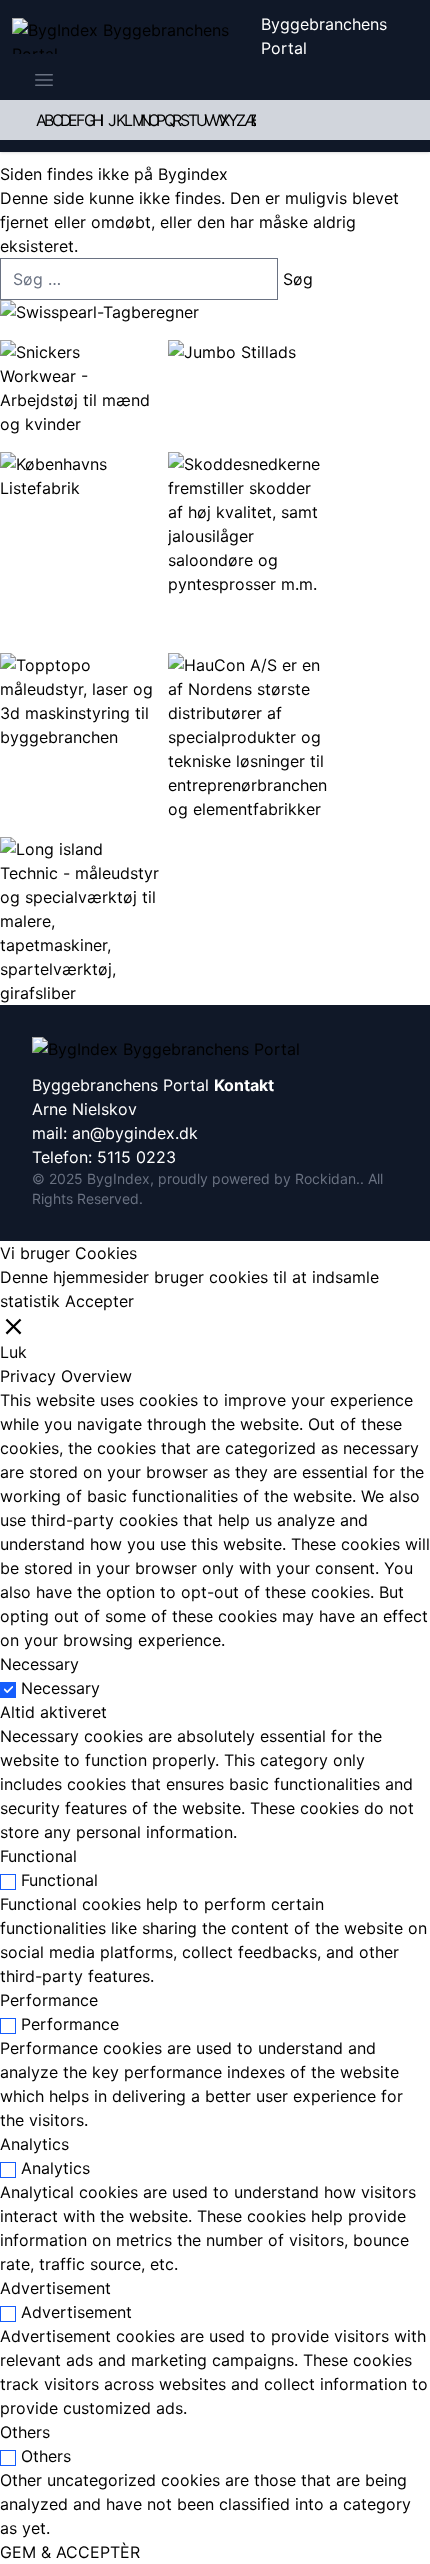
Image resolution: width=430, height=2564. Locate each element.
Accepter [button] (99, 1301)
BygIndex (118, 1178)
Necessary (60, 1688)
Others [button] (25, 2432)
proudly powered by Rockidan (257, 1178)
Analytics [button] (34, 2144)
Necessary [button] (39, 1664)
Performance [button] (49, 2000)
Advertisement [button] (55, 2288)
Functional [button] (38, 1856)
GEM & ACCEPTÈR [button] (70, 2552)
